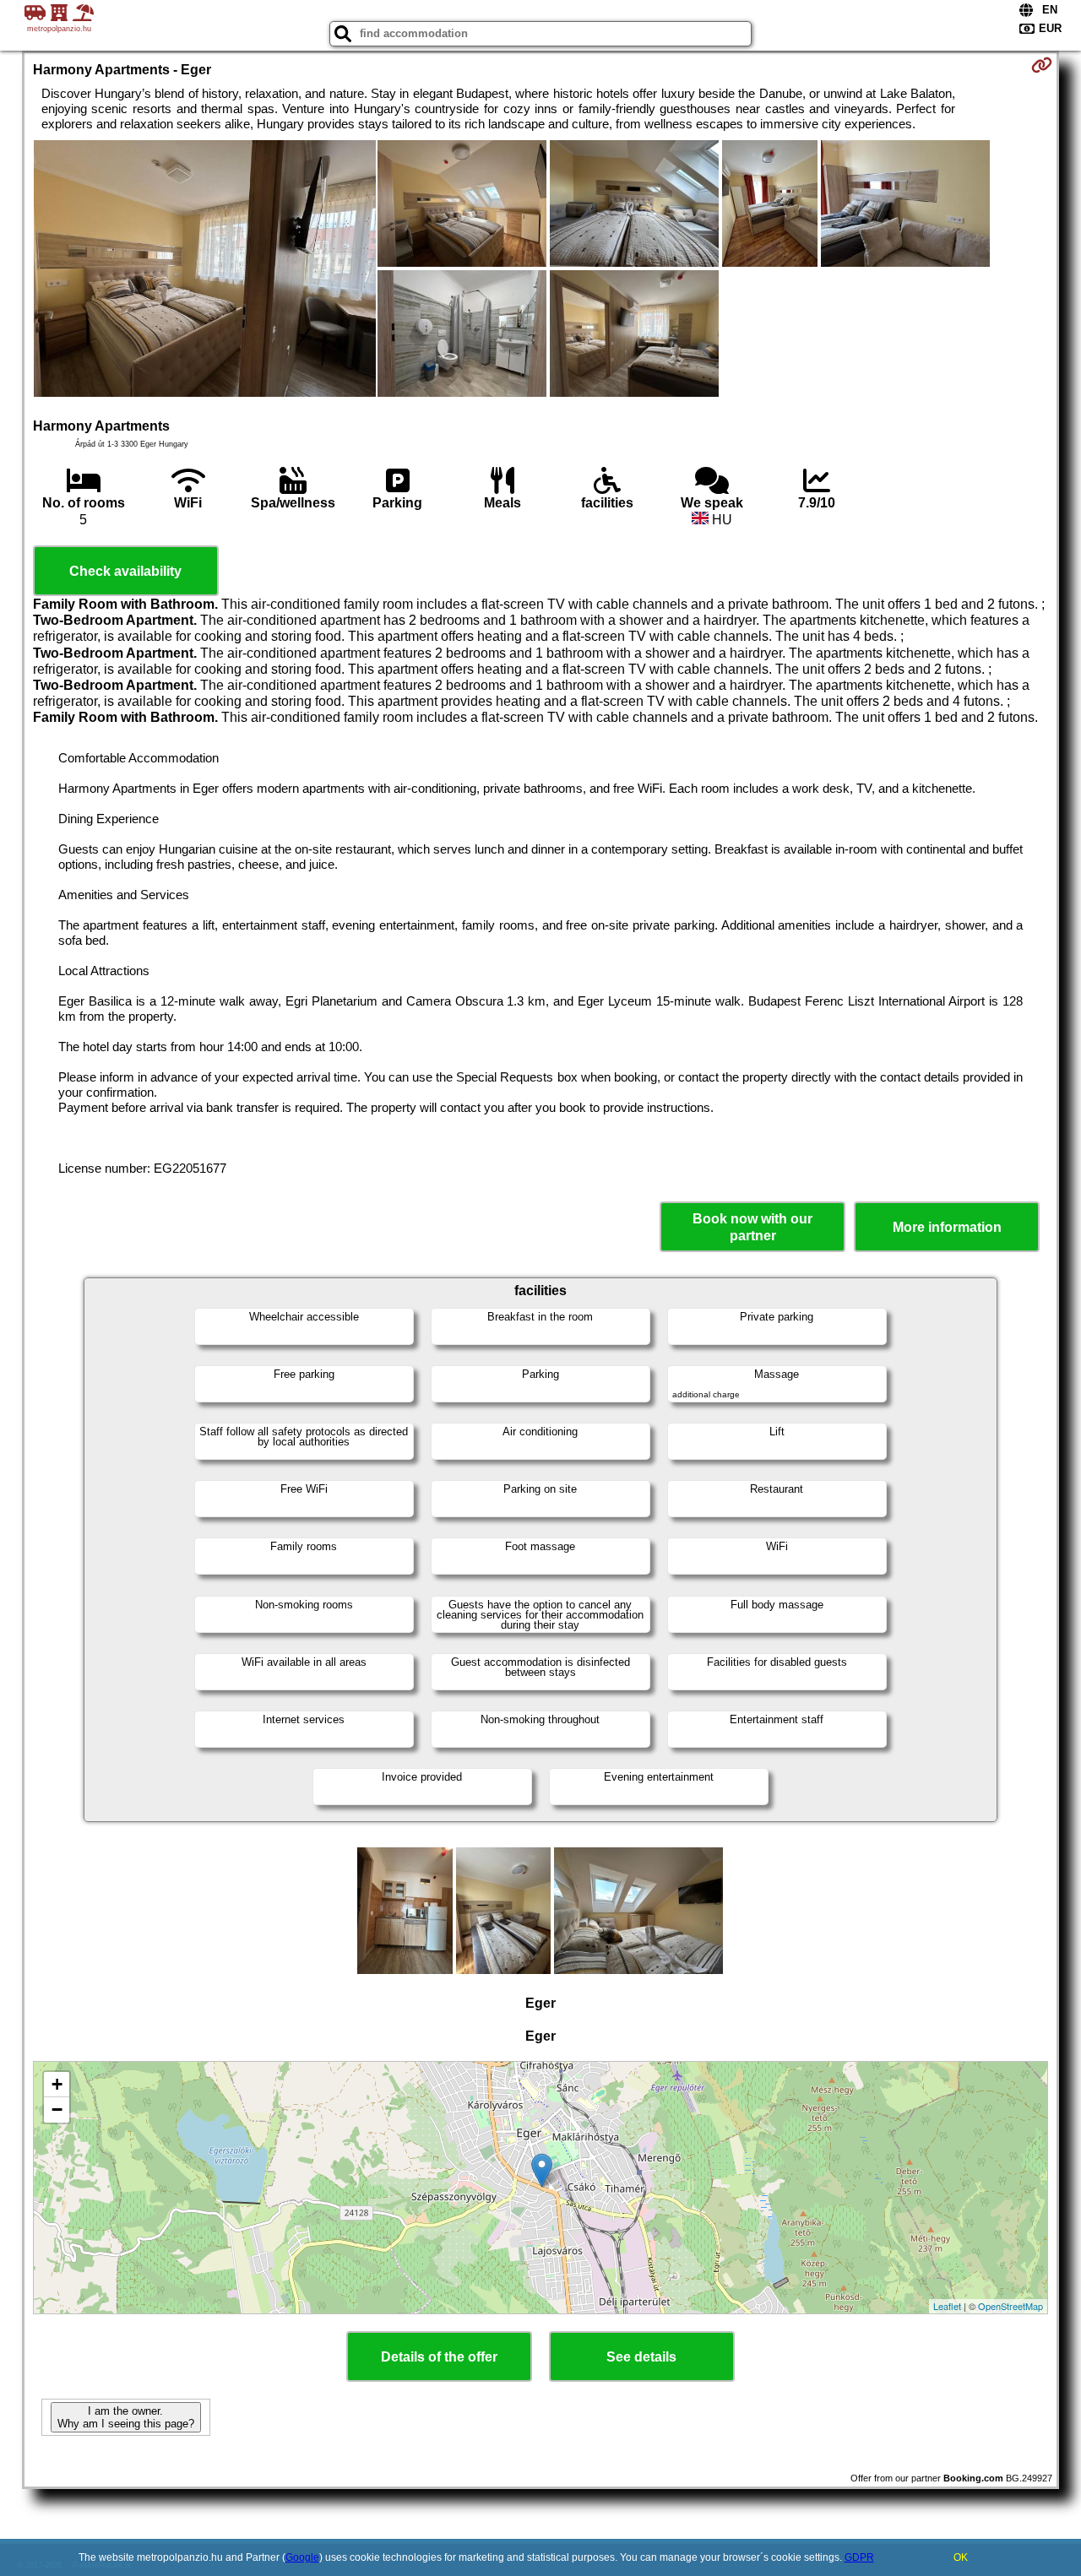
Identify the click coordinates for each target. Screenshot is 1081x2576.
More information (947, 1227)
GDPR (859, 2557)
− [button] (57, 2110)
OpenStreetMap (1010, 2306)
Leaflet (947, 2306)
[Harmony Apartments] (205, 270)
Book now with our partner (752, 1227)
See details (641, 2357)
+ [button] (57, 2084)
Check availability (125, 571)
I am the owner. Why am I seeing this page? (126, 2417)
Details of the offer (439, 2357)
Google (302, 2557)
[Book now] (1042, 65)
